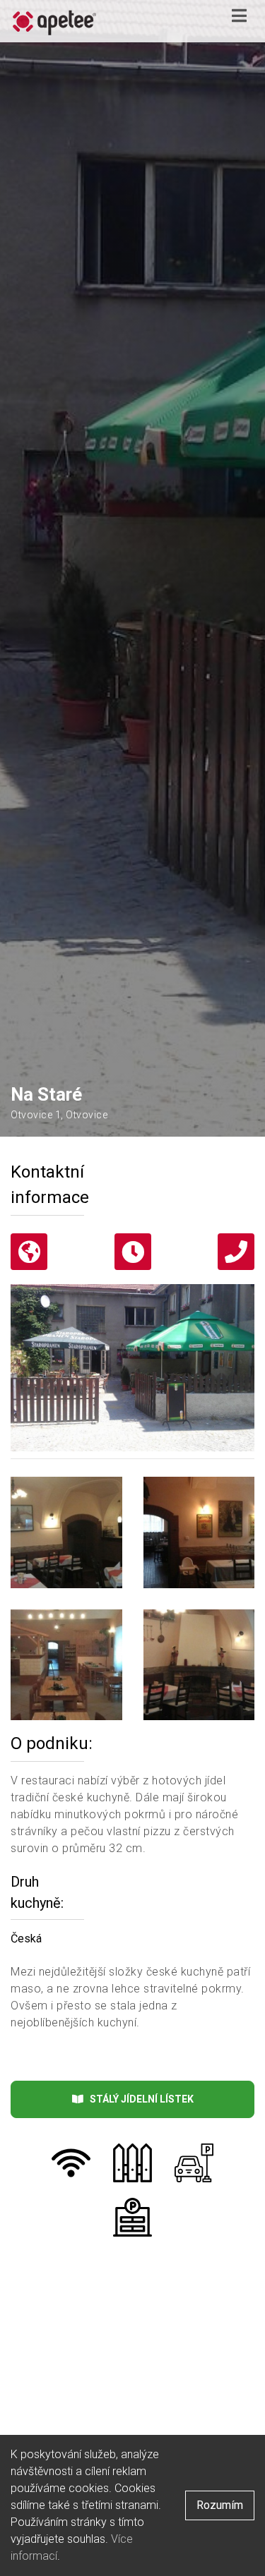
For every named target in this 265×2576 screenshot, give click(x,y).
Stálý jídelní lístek (139, 2099)
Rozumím (220, 2505)
